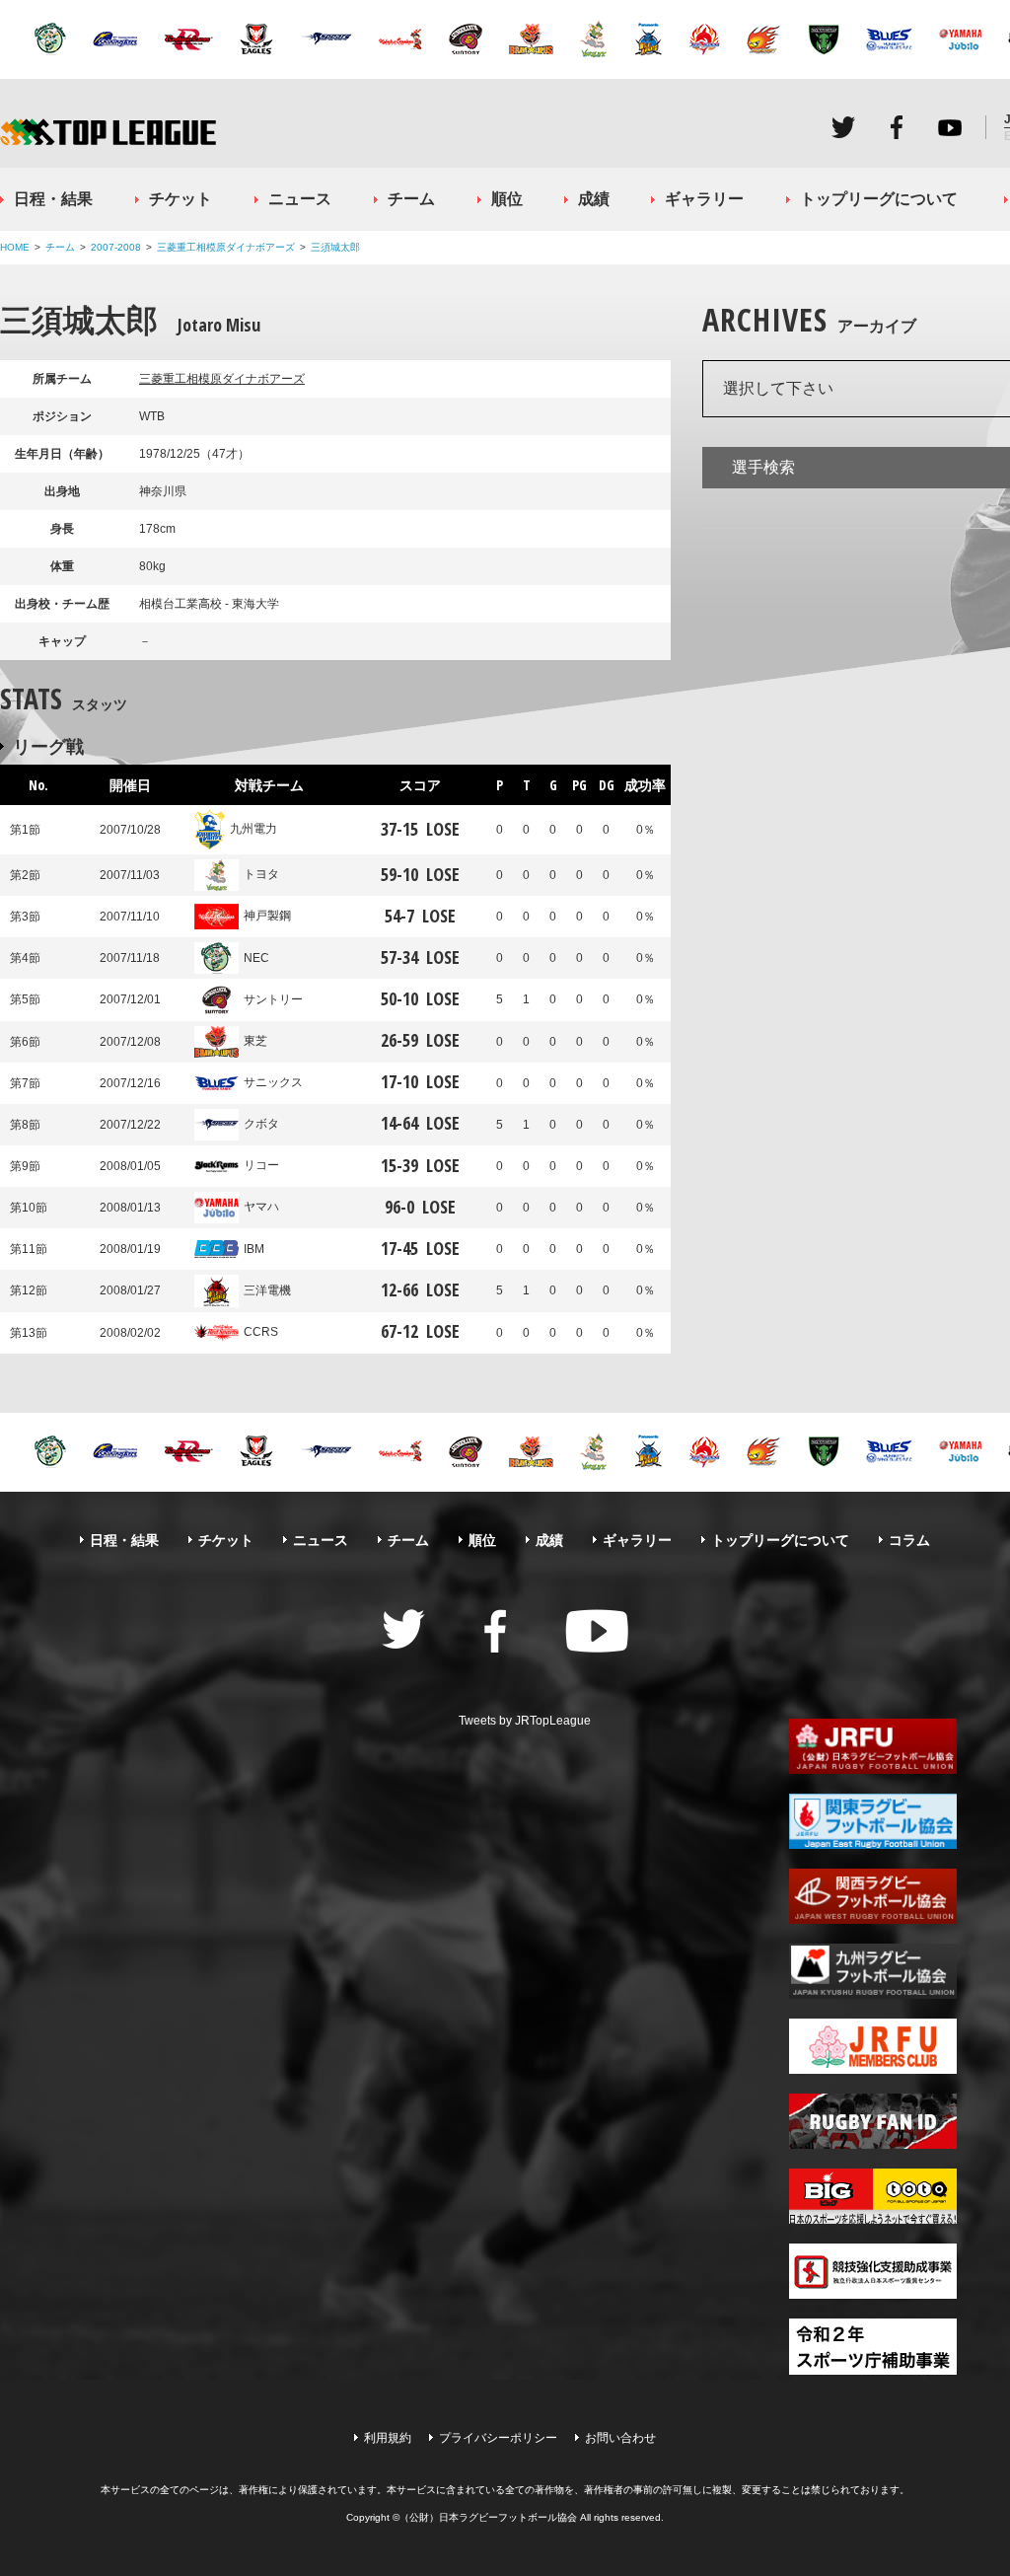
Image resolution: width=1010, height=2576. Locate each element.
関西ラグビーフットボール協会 (873, 1896)
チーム (411, 199)
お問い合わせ (620, 2438)
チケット (180, 199)
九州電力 (253, 829)
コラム (909, 1540)
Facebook (897, 127)
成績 (594, 199)
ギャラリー (704, 199)
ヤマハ (261, 1207)
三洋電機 (267, 1290)
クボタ (261, 1124)
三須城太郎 (335, 247)
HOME (15, 247)
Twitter (843, 127)
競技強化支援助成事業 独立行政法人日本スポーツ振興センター (873, 2271)
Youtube (950, 127)
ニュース (300, 199)
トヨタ (261, 874)
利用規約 (388, 2438)
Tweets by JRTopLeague (525, 1721)
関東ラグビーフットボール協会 (873, 1821)
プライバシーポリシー (498, 2438)
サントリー (273, 999)
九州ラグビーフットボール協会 (873, 1971)
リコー (261, 1165)
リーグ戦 (48, 746)
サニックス (273, 1082)
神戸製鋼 (267, 916)
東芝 (255, 1041)
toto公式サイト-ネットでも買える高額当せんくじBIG (873, 2196)
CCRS (261, 1332)
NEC (256, 958)
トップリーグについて (879, 199)
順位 (507, 199)
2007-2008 (116, 247)
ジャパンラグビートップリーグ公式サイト (108, 132)
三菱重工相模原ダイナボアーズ (226, 247)
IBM (254, 1249)
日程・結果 (53, 199)
